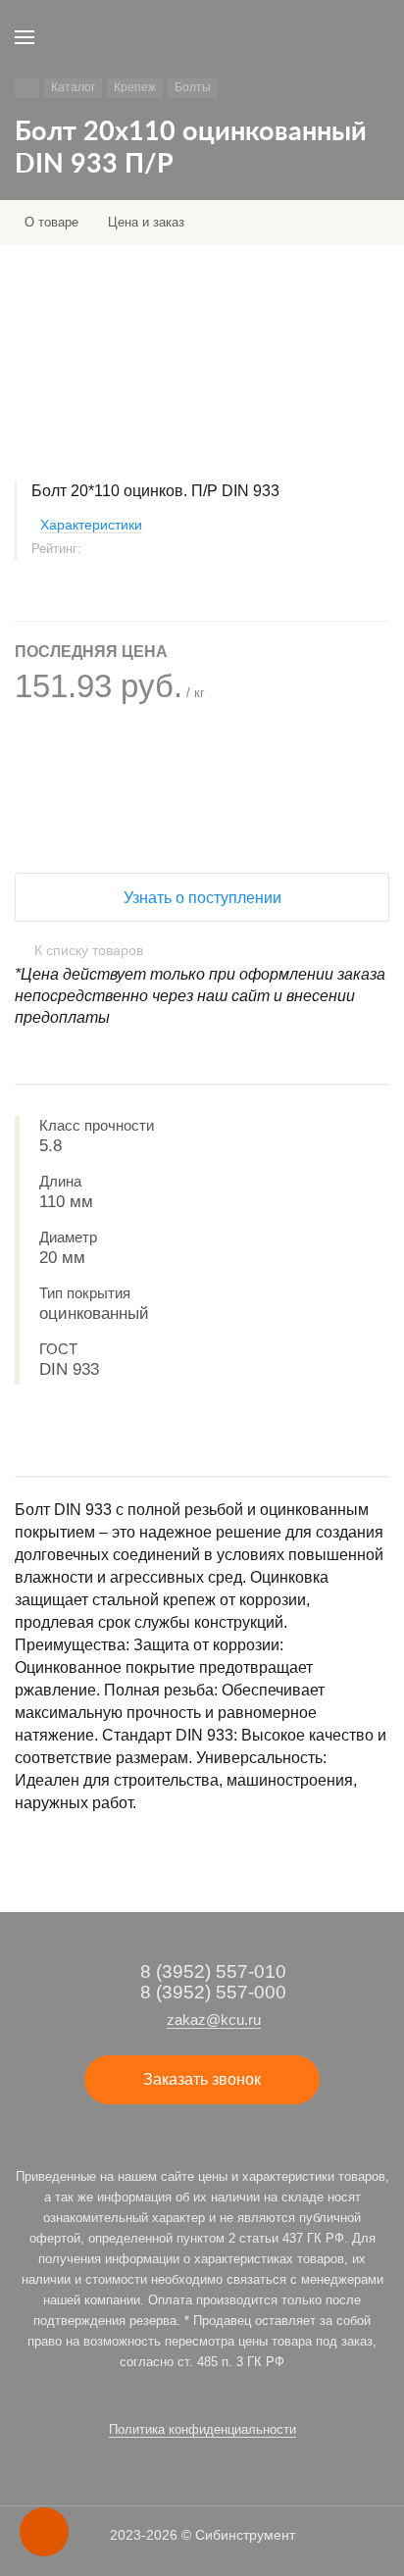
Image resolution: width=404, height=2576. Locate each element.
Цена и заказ (146, 222)
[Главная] (27, 88)
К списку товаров (89, 950)
